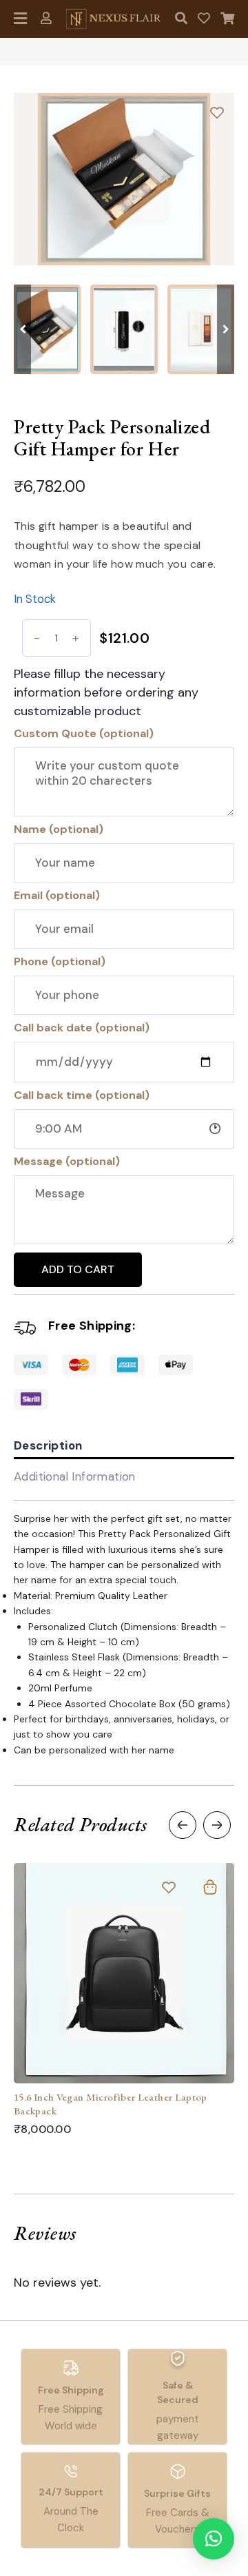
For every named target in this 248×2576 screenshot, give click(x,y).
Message (67, 1161)
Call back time (82, 1095)
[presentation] (183, 1825)
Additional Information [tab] (75, 1476)
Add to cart (78, 1269)
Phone (60, 961)
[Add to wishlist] (217, 112)
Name (59, 829)
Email (57, 895)
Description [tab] (48, 1445)
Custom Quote (84, 733)
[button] (226, 329)
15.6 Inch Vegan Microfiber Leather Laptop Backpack (111, 2104)
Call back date (82, 1028)
